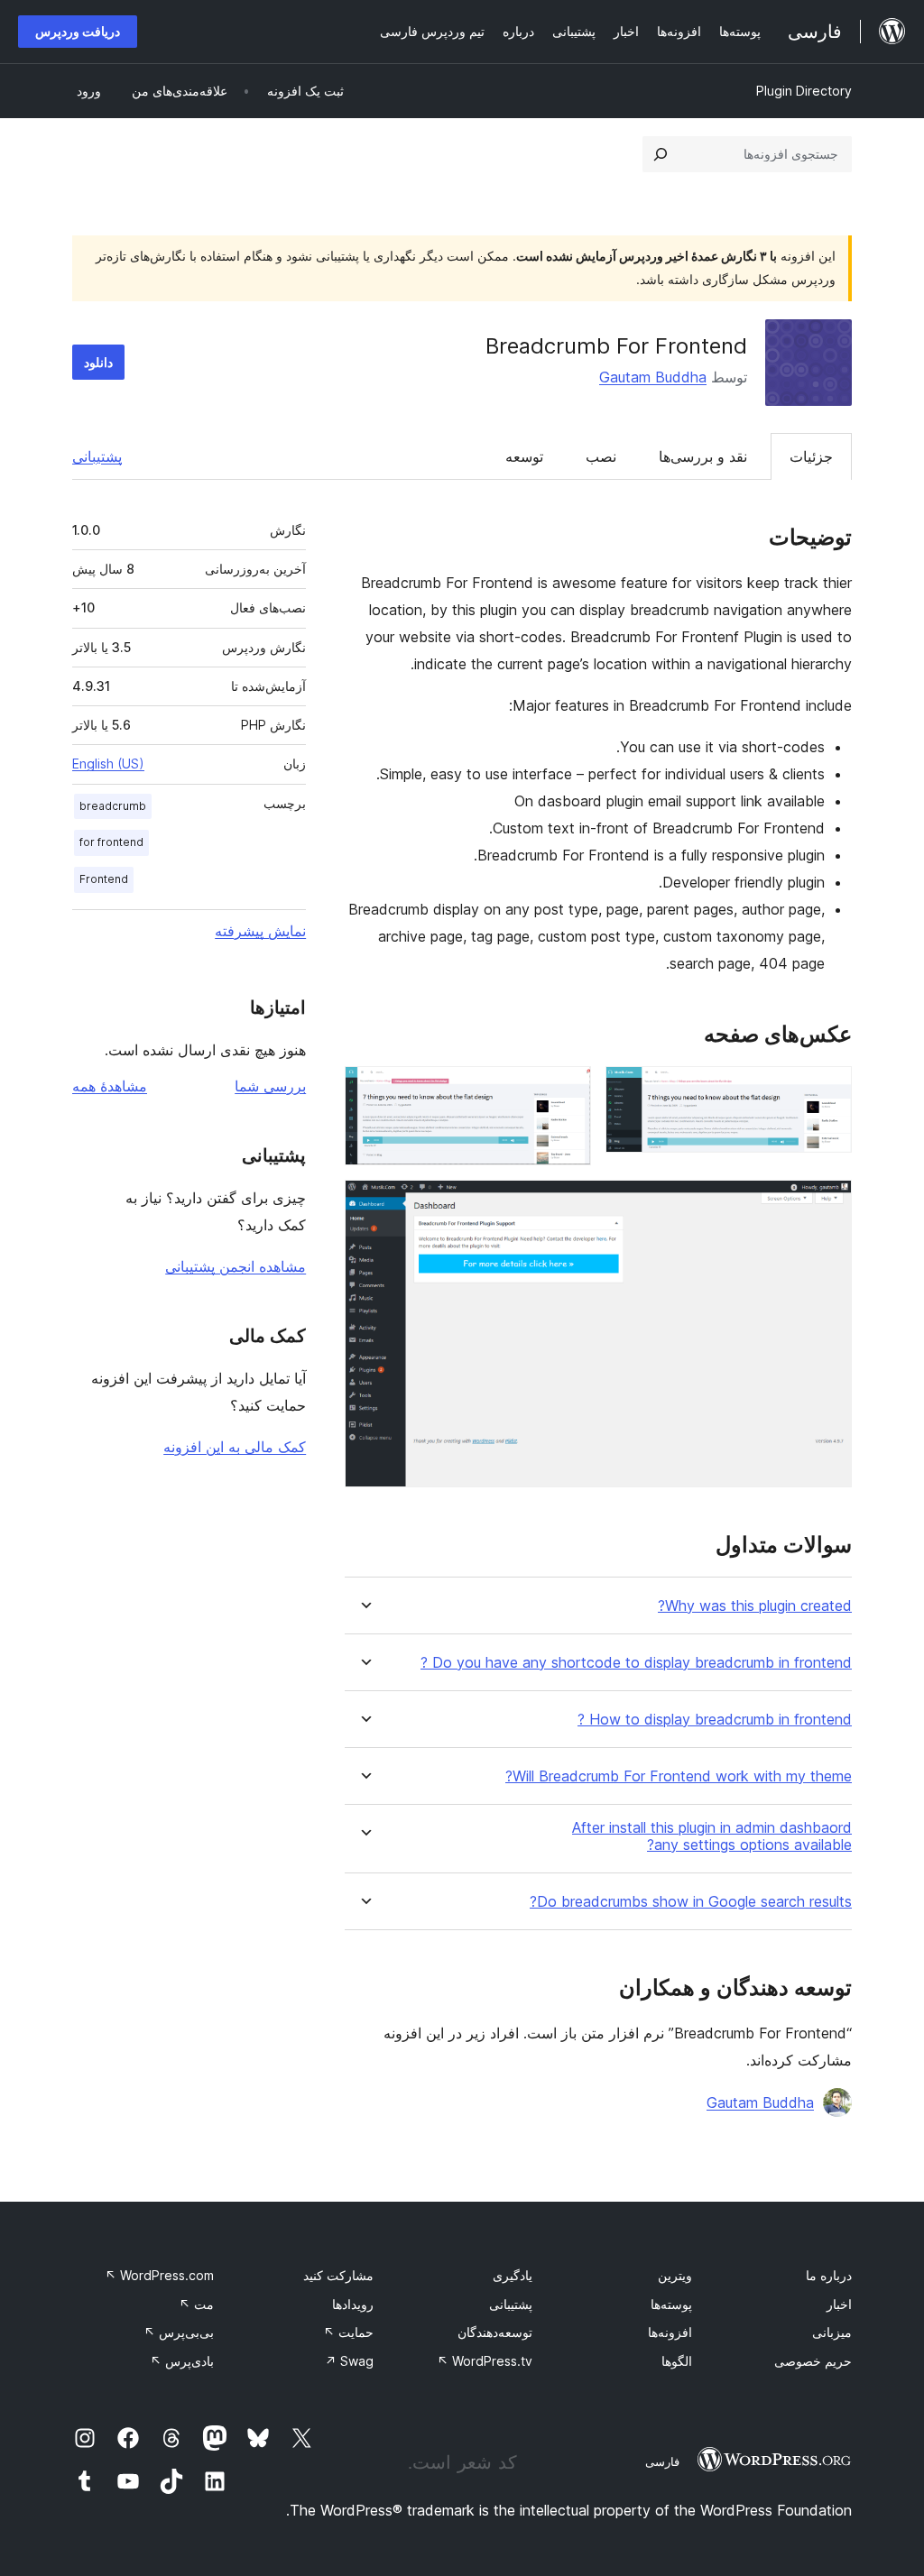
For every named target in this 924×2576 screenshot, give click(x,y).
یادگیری (513, 2275)
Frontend (104, 879)
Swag (349, 2361)
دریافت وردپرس (78, 31)
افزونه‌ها (670, 2332)
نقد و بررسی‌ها (703, 456)
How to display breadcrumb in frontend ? (715, 1720)
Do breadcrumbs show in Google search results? (691, 1902)
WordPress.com (159, 2275)
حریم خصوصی (813, 2361)
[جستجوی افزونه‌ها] (661, 154)
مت (196, 2304)
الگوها (677, 2361)
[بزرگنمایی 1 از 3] (827, 1090)
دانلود (98, 362)
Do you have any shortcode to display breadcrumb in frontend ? (636, 1663)
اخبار (839, 2304)
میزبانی (832, 2332)
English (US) (108, 764)
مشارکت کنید (338, 2275)
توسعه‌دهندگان (495, 2332)
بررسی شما (270, 1086)
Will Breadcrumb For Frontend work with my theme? (679, 1776)
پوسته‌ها (671, 2304)
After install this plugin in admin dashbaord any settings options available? (712, 1836)
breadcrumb (113, 806)
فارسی (662, 2461)
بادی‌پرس (182, 2361)
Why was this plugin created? (755, 1606)
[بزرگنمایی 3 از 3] (827, 1204)
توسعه (524, 456)
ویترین (675, 2275)
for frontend (111, 842)
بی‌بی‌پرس (179, 2332)
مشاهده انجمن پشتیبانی (236, 1266)
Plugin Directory (804, 91)
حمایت (348, 2332)
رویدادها (353, 2304)
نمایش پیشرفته (260, 931)
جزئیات (811, 456)
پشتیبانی (97, 456)
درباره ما (829, 2275)
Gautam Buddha (653, 377)
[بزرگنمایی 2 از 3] (567, 1090)
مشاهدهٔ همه (110, 1086)
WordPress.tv (485, 2361)
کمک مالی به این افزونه (235, 1447)
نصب (601, 456)
